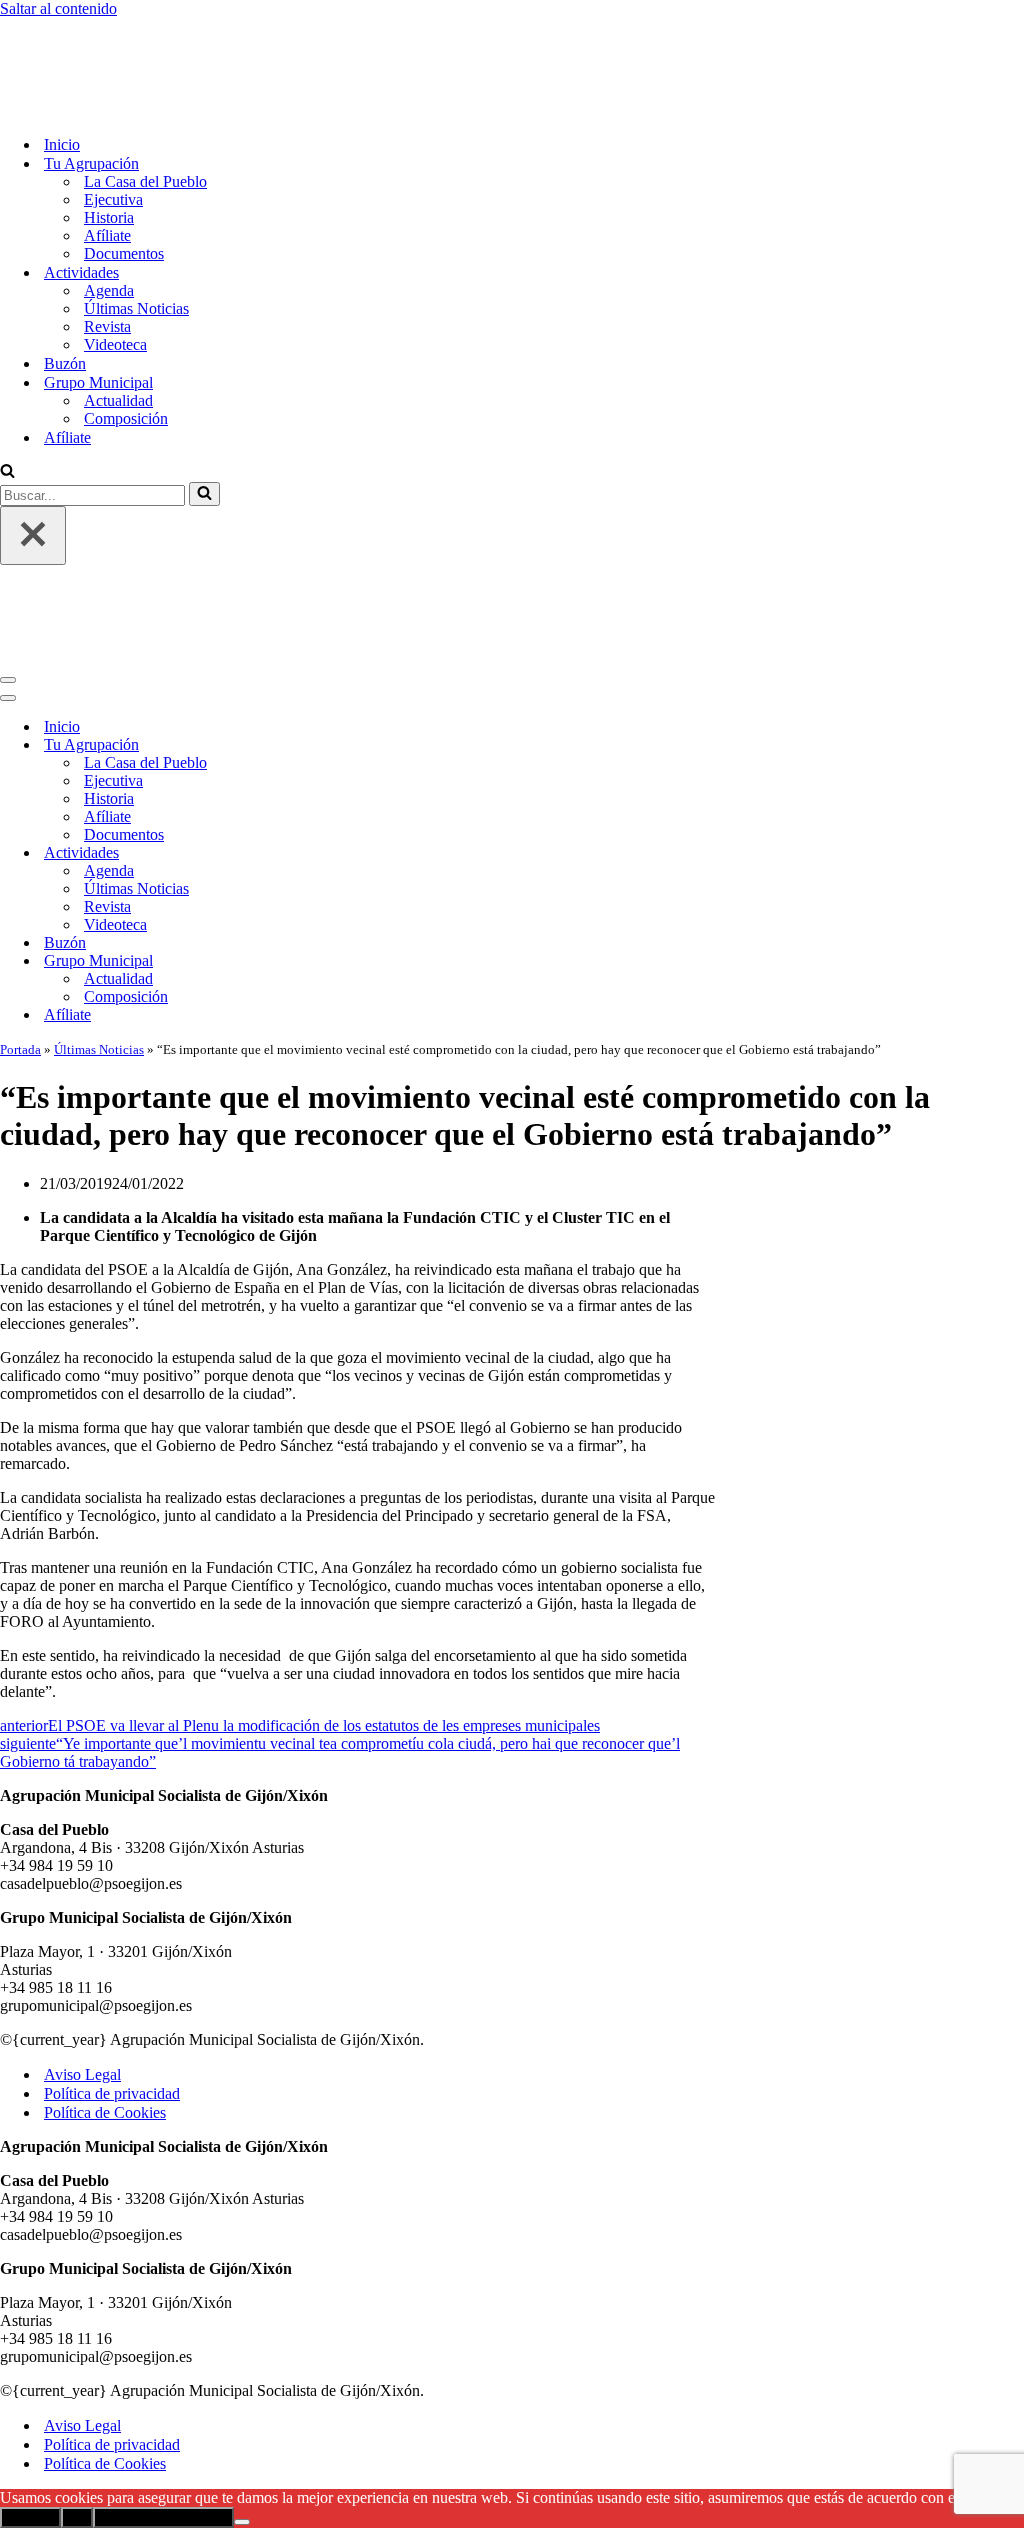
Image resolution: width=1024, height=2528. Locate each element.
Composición (126, 335)
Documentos (124, 170)
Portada (20, 883)
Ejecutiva (113, 116)
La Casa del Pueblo (145, 98)
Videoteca (115, 261)
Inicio (62, 61)
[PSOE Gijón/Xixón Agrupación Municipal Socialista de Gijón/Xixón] (70, 26)
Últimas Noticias (136, 225)
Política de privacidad (112, 1927)
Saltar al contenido (58, 8)
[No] (242, 2356)
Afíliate (107, 152)
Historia (109, 134)
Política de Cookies (105, 1946)
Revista (107, 243)
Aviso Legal (82, 1908)
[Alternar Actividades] (350, 687)
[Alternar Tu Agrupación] (350, 579)
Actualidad (118, 317)
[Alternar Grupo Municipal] (350, 795)
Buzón (65, 280)
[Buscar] (7, 389)
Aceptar (30, 2351)
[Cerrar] (33, 452)
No (77, 2351)
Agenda (109, 207)
